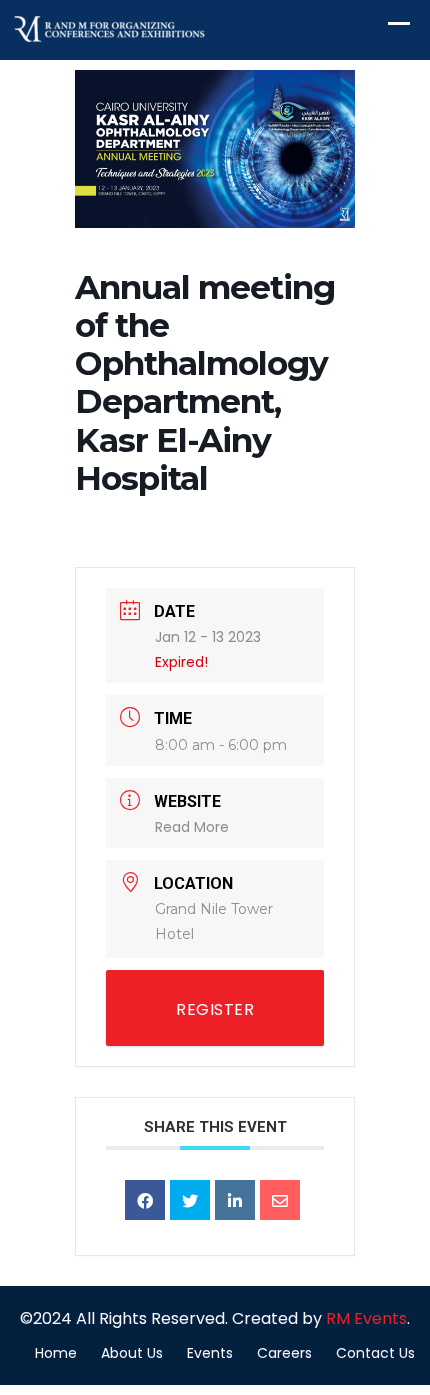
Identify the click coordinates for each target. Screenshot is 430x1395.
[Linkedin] (235, 1200)
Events (210, 1353)
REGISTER (215, 1009)
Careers (284, 1353)
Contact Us (375, 1353)
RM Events (366, 1318)
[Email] (280, 1200)
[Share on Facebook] (145, 1200)
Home (56, 1353)
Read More (192, 827)
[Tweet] (190, 1200)
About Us (132, 1353)
